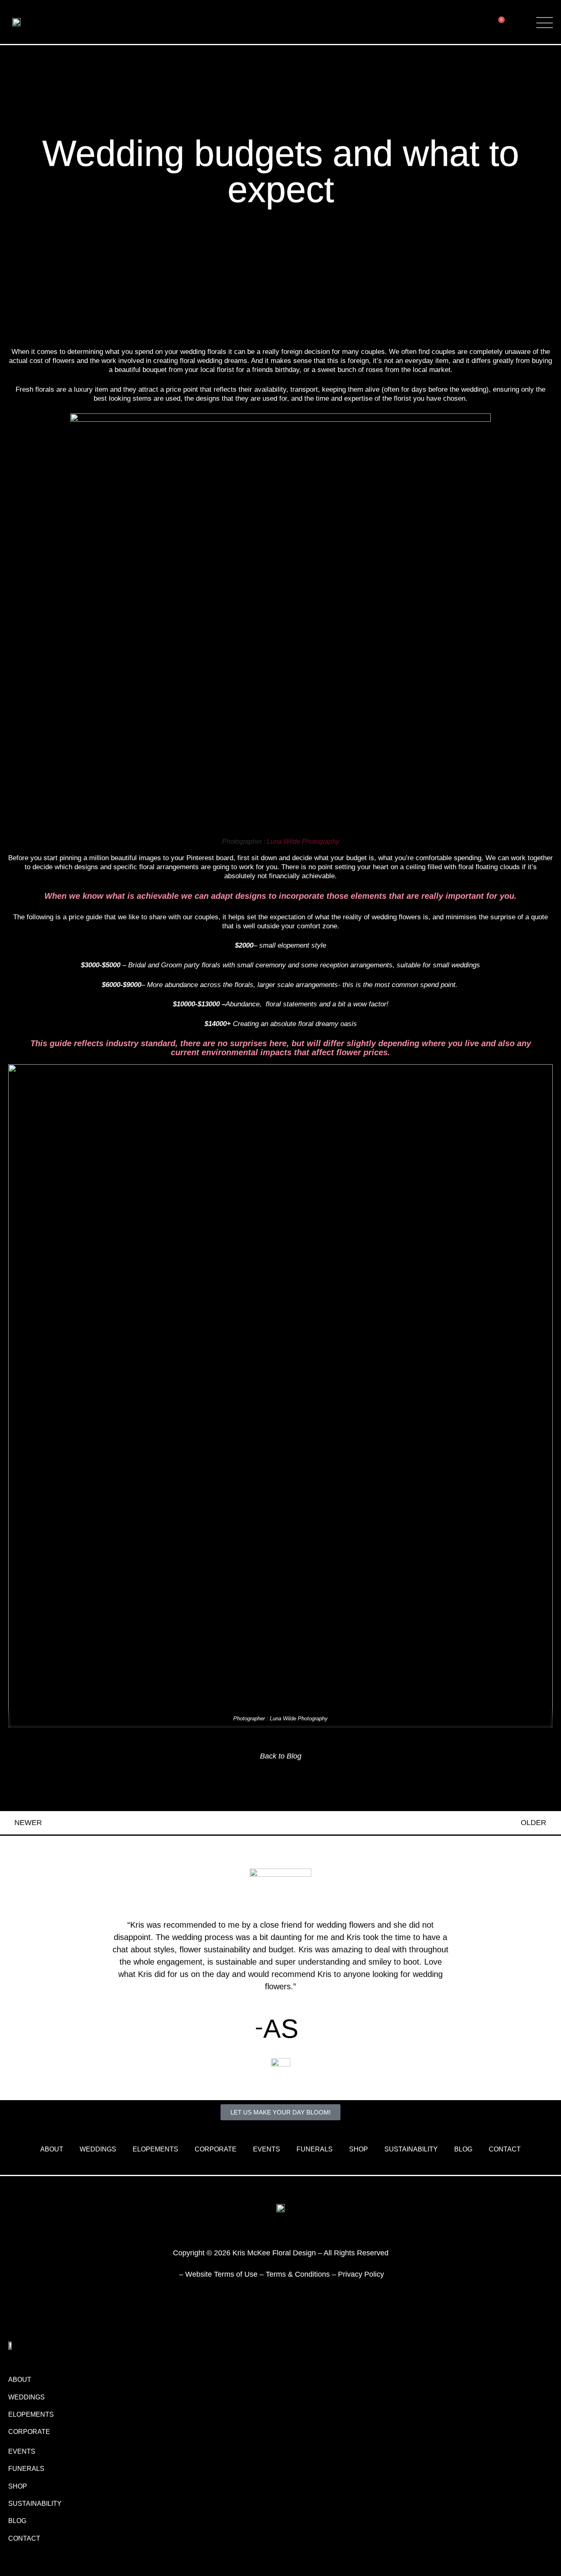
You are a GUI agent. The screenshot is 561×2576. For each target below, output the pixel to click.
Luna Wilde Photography (303, 841)
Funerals (315, 2149)
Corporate (216, 2149)
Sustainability (411, 2149)
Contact (505, 2149)
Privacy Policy (361, 2274)
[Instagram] (271, 2234)
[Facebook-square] (290, 2234)
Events (267, 2149)
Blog (463, 2149)
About (52, 2149)
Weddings (98, 2149)
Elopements (155, 2149)
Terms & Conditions (298, 2274)
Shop (359, 2149)
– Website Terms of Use (218, 2274)
